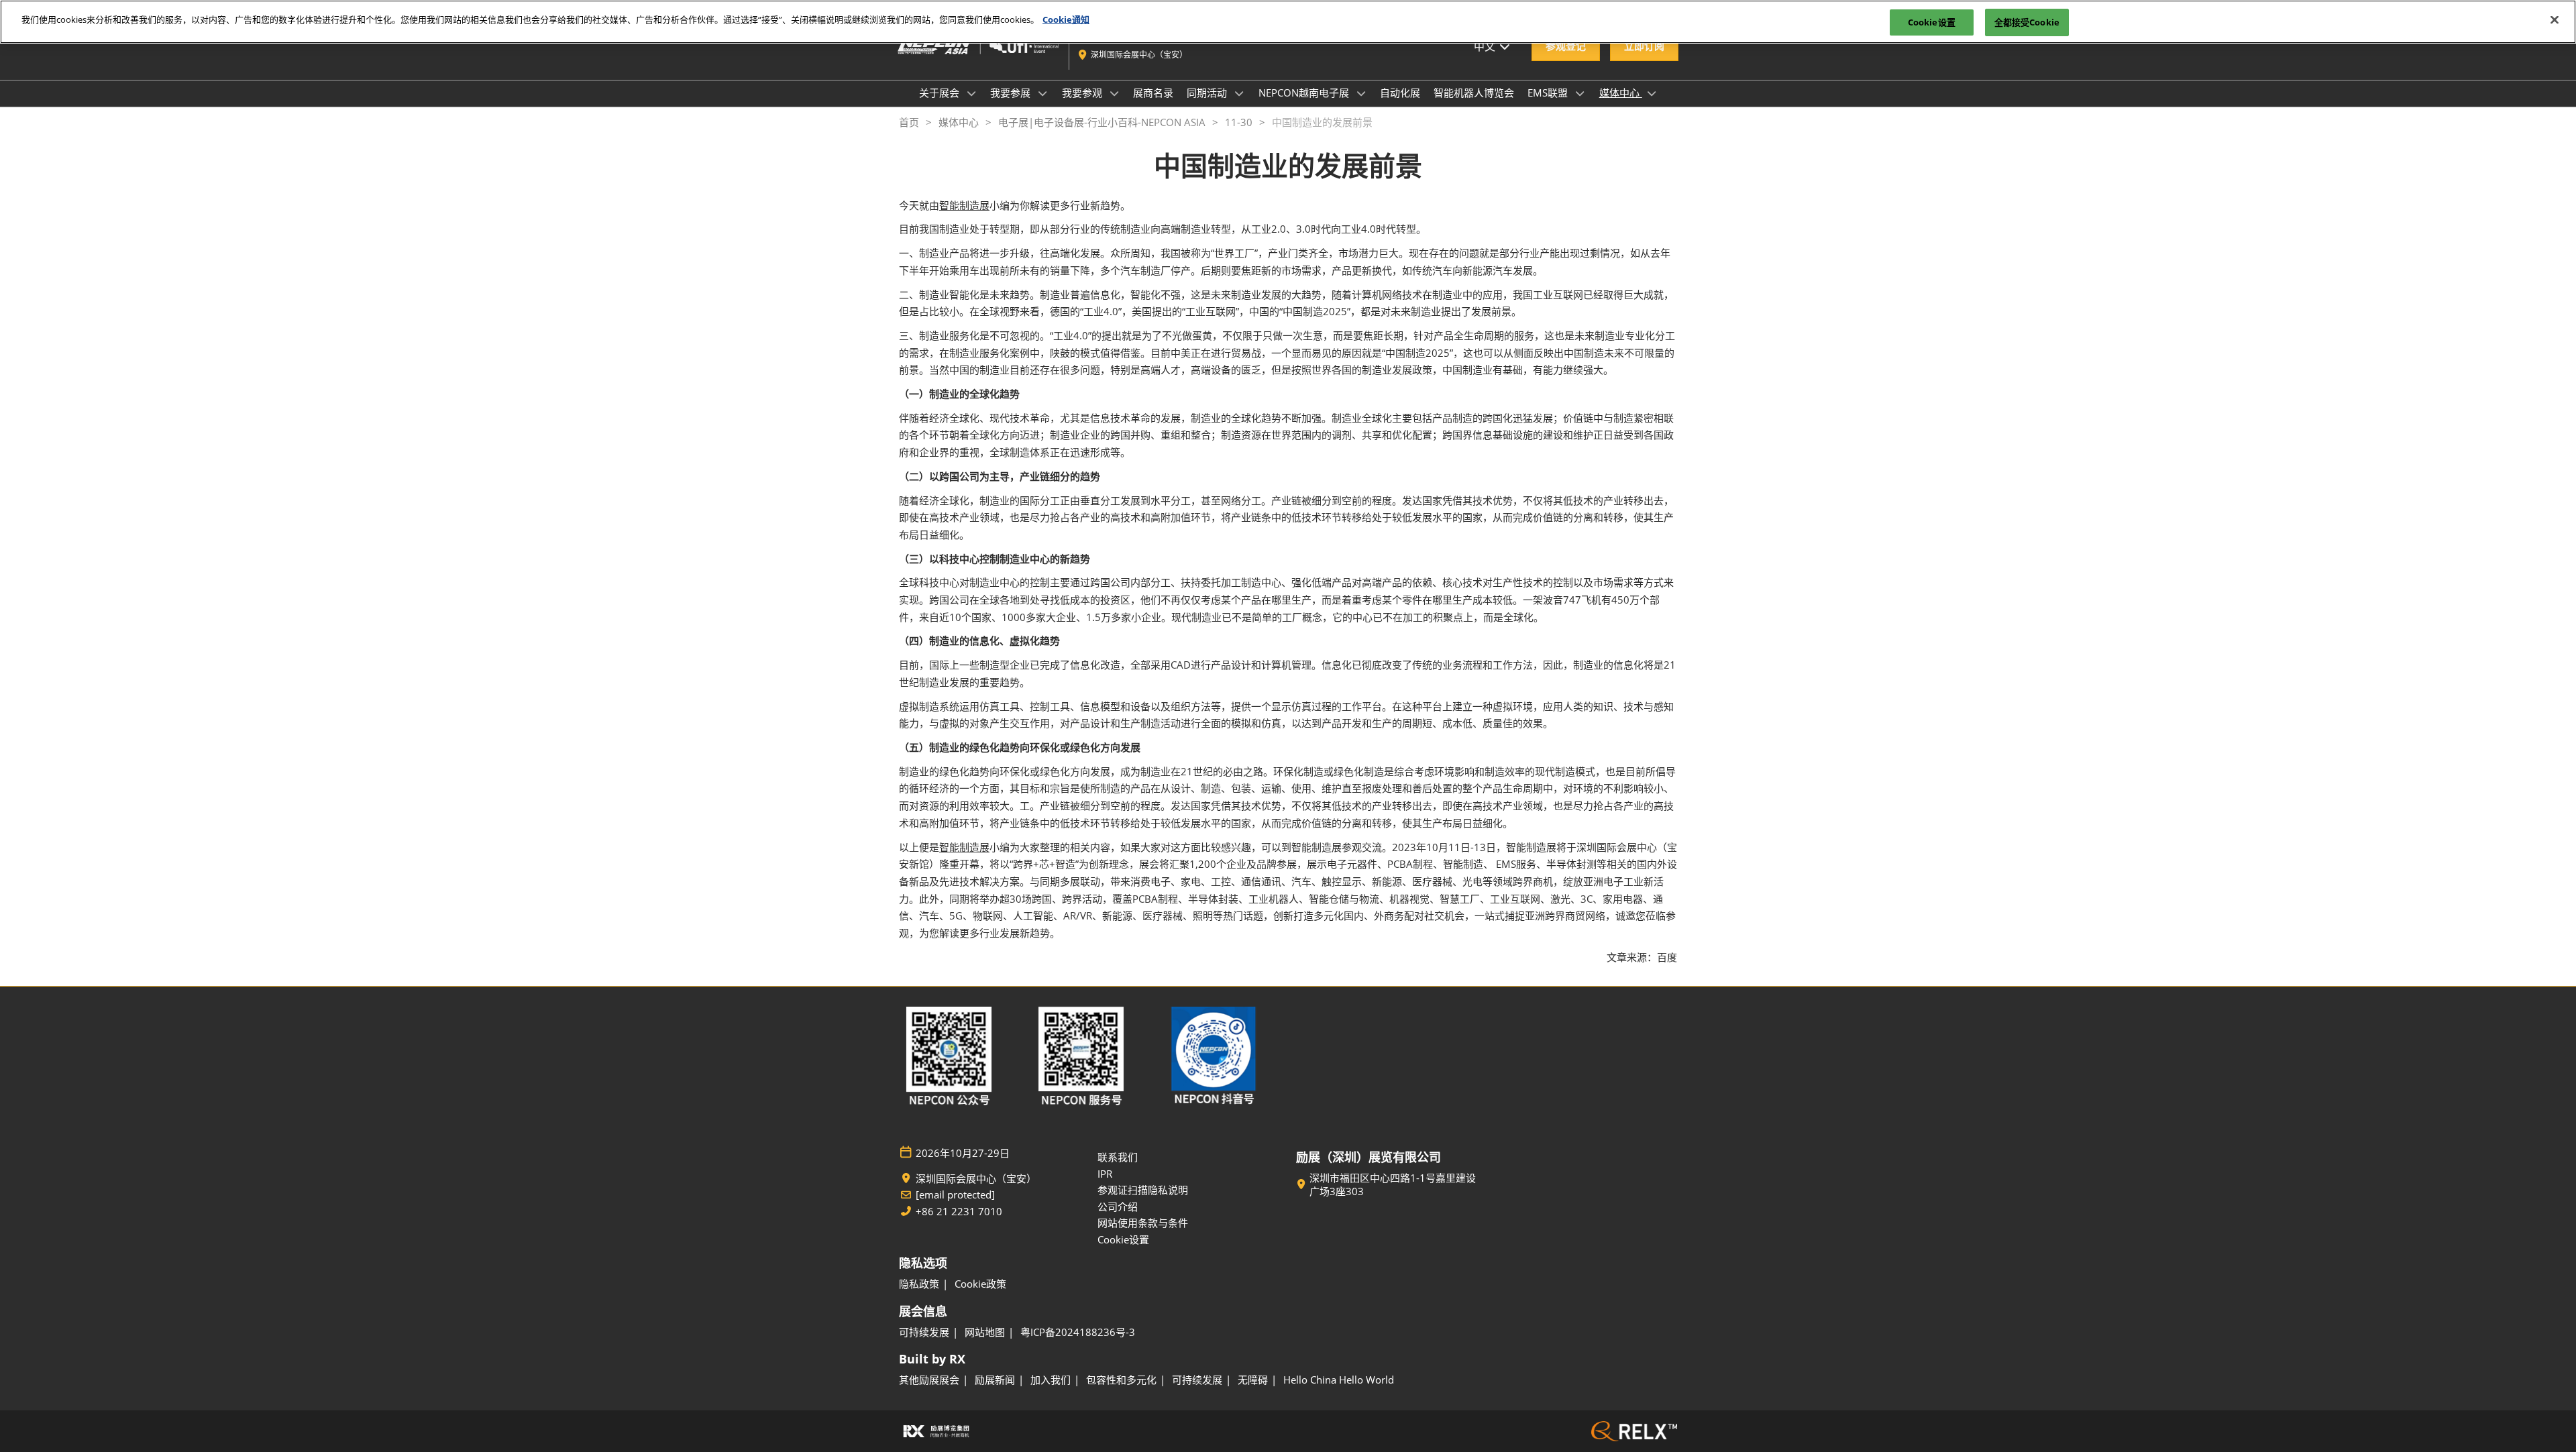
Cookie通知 (1066, 19)
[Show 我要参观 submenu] (1114, 93)
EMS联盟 (1549, 93)
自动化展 (1400, 93)
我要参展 (1012, 93)
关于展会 (941, 93)
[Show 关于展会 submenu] (971, 93)
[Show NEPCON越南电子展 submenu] (1361, 93)
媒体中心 (1621, 93)
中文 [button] (1486, 46)
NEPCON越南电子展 (1305, 93)
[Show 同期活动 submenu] (1239, 93)
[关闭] (2555, 20)
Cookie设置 (1932, 22)
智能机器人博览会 (1474, 93)
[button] (1566, 46)
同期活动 (1208, 93)
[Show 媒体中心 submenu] (1652, 93)
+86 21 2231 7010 (959, 1212)
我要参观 (1083, 93)
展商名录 (1153, 93)
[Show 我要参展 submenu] (1042, 93)
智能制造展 (964, 205)
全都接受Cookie (2027, 22)
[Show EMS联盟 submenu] (1580, 93)
